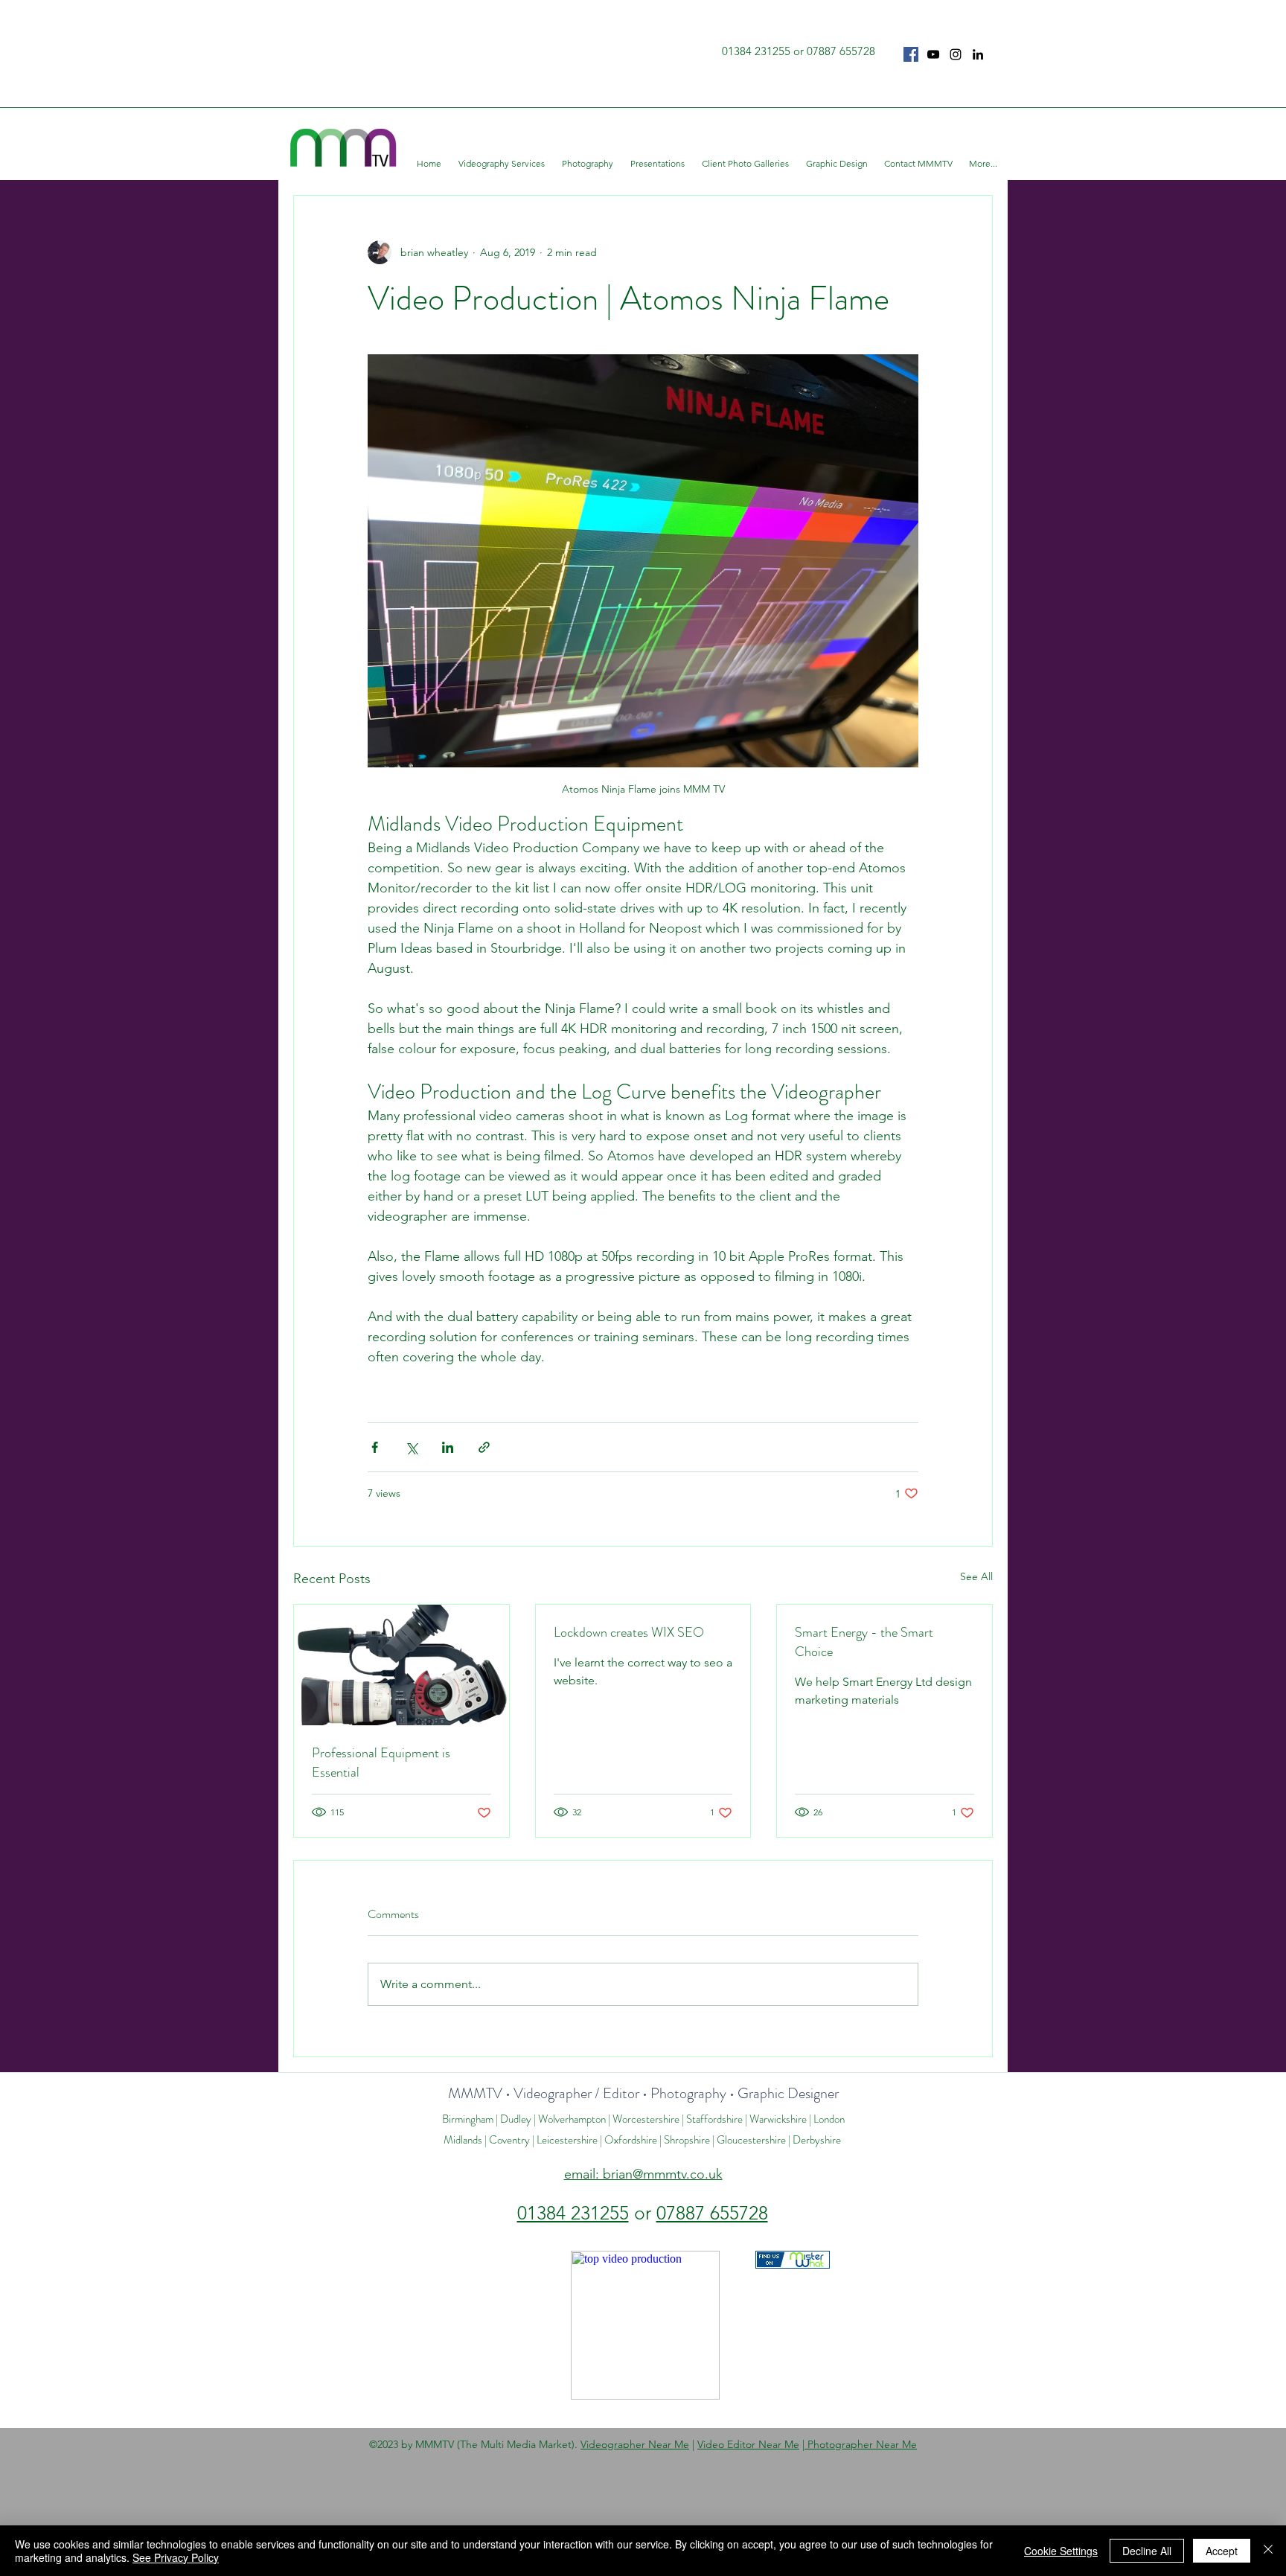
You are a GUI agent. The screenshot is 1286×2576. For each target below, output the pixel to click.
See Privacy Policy (176, 2557)
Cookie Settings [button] (1061, 2551)
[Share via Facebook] (375, 1447)
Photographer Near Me (861, 2444)
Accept (1222, 2551)
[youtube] (933, 54)
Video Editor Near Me (748, 2444)
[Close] (1268, 2551)
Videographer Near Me (635, 2444)
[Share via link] (484, 1447)
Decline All (1147, 2551)
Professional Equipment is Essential (381, 1762)
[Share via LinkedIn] (448, 1447)
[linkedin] (978, 54)
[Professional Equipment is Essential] (402, 1665)
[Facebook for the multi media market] (911, 54)
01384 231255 (573, 2213)
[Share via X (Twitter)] (411, 1447)
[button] (503, 164)
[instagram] (956, 54)
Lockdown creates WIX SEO (629, 1632)
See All (976, 1576)
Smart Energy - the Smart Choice (864, 1642)
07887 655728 (712, 2213)
